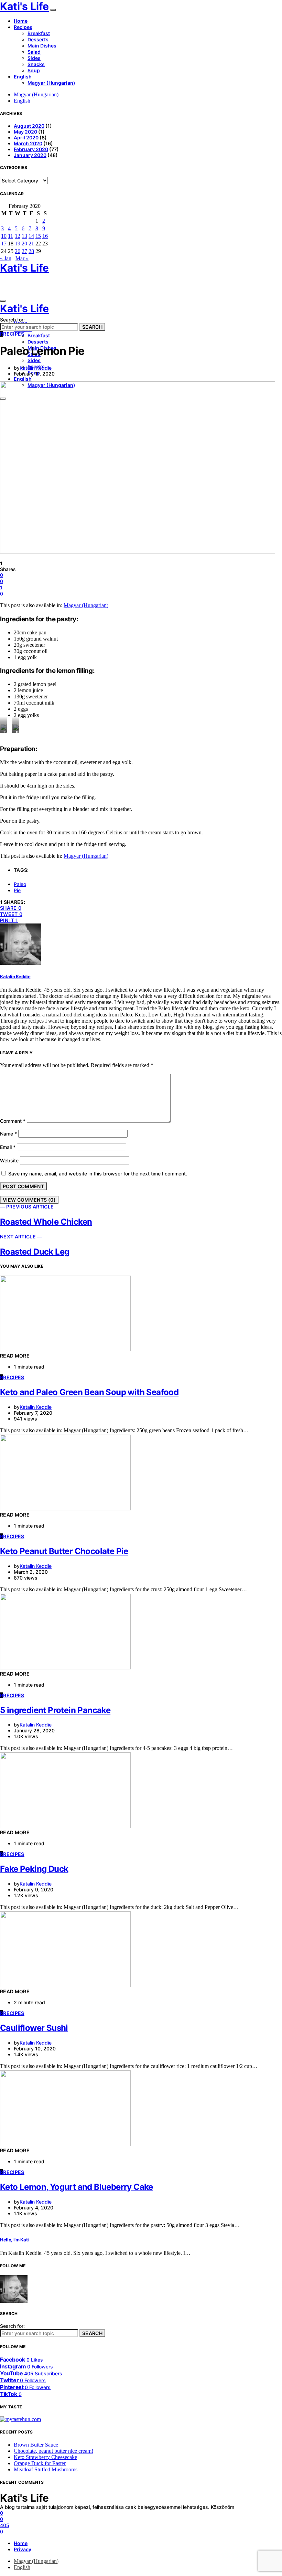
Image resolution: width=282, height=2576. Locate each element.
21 (31, 244)
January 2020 (30, 155)
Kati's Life (24, 6)
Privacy (23, 2549)
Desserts (38, 39)
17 (4, 244)
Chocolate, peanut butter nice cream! (53, 2451)
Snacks (36, 64)
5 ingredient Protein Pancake (55, 1710)
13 (24, 236)
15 (38, 236)
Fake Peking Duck (34, 1869)
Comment (13, 1121)
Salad (34, 52)
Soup (34, 70)
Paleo (20, 884)
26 (18, 251)
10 (4, 236)
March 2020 (28, 143)
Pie (17, 890)
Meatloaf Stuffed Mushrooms (46, 2469)
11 (10, 236)
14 (31, 236)
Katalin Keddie (36, 368)
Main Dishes (42, 46)
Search (92, 327)
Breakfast (39, 33)
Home (21, 21)
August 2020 (29, 126)
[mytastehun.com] (20, 2419)
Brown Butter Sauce (36, 2445)
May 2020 (25, 132)
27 (24, 251)
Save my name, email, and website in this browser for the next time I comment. (98, 1174)
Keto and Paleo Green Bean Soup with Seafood (89, 1392)
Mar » (22, 258)
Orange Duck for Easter (40, 2463)
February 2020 (31, 149)
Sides (34, 58)
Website (9, 1160)
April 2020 (26, 138)
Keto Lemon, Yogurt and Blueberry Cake (77, 2187)
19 (18, 244)
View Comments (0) (29, 1200)
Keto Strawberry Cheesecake (45, 2457)
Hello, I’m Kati (14, 2240)
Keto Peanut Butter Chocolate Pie (64, 1551)
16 (45, 236)
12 (18, 236)
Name (8, 1134)
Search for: (12, 320)
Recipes (23, 27)
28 (31, 251)
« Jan (6, 258)
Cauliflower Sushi (34, 2028)
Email (8, 1147)
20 (24, 244)
